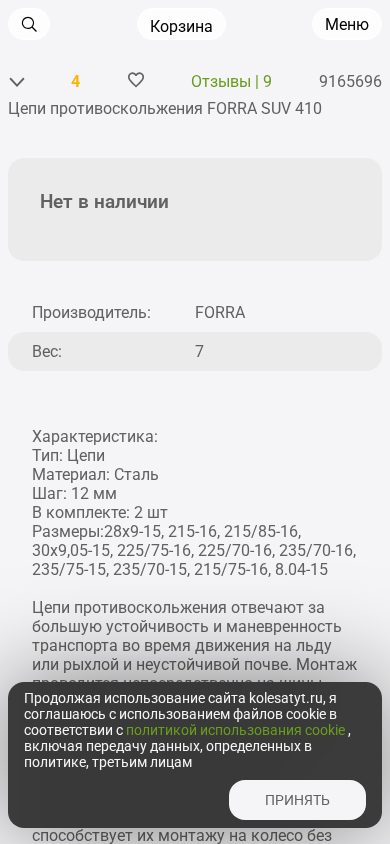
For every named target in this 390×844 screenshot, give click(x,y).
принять (297, 800)
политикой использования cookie (237, 730)
